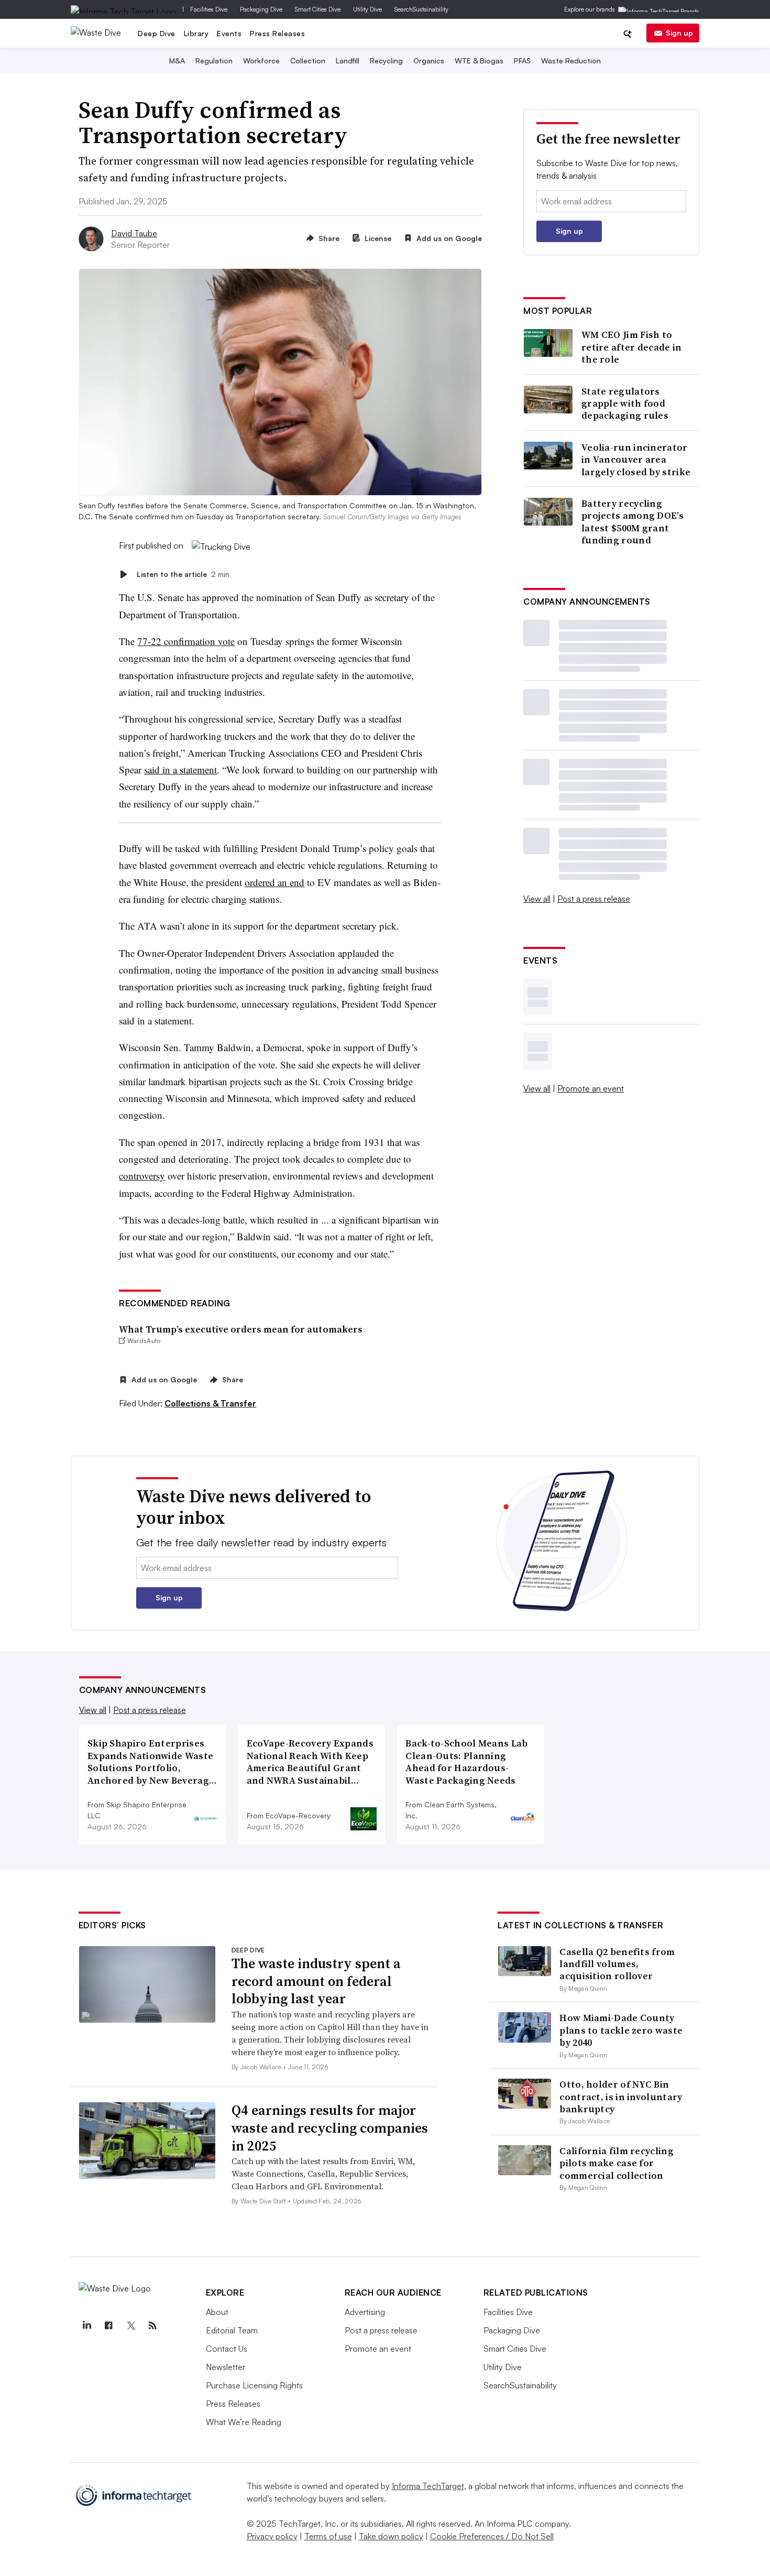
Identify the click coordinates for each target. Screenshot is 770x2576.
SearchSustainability (421, 9)
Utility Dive (367, 9)
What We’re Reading (244, 2422)
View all (537, 899)
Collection (308, 61)
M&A (177, 61)
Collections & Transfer (210, 1403)
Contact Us (227, 2349)
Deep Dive (157, 33)
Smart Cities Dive (318, 9)
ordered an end (274, 882)
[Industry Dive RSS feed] (153, 2326)
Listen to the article (183, 574)
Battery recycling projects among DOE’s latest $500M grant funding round (632, 522)
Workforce (261, 61)
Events (229, 33)
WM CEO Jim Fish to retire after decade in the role (632, 347)
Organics (429, 61)
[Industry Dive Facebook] (109, 2326)
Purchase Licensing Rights (254, 2385)
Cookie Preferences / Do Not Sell (492, 2536)
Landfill (348, 61)
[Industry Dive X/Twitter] (131, 2326)
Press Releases (277, 33)
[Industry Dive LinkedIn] (87, 2326)
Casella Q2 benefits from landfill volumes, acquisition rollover (617, 1964)
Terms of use (328, 2536)
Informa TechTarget (428, 2486)
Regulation (214, 61)
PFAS (522, 61)
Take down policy (391, 2536)
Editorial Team (232, 2330)
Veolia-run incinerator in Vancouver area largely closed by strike (636, 460)
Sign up (679, 33)
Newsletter (225, 2367)
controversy (142, 1176)
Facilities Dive (209, 9)
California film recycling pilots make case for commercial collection (617, 2163)
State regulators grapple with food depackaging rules (625, 403)
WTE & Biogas (479, 61)
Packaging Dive (261, 9)
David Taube (134, 233)
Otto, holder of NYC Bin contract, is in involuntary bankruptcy (621, 2097)
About (217, 2312)
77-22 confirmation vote (186, 641)
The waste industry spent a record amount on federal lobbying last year (316, 1981)
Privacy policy (272, 2536)
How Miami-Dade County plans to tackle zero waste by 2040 (621, 2030)
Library (196, 33)
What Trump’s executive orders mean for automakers (241, 1329)
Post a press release (594, 899)
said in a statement (180, 769)
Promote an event (591, 1088)
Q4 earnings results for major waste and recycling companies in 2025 (330, 2128)
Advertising (365, 2312)
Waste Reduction (571, 61)
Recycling (386, 61)
